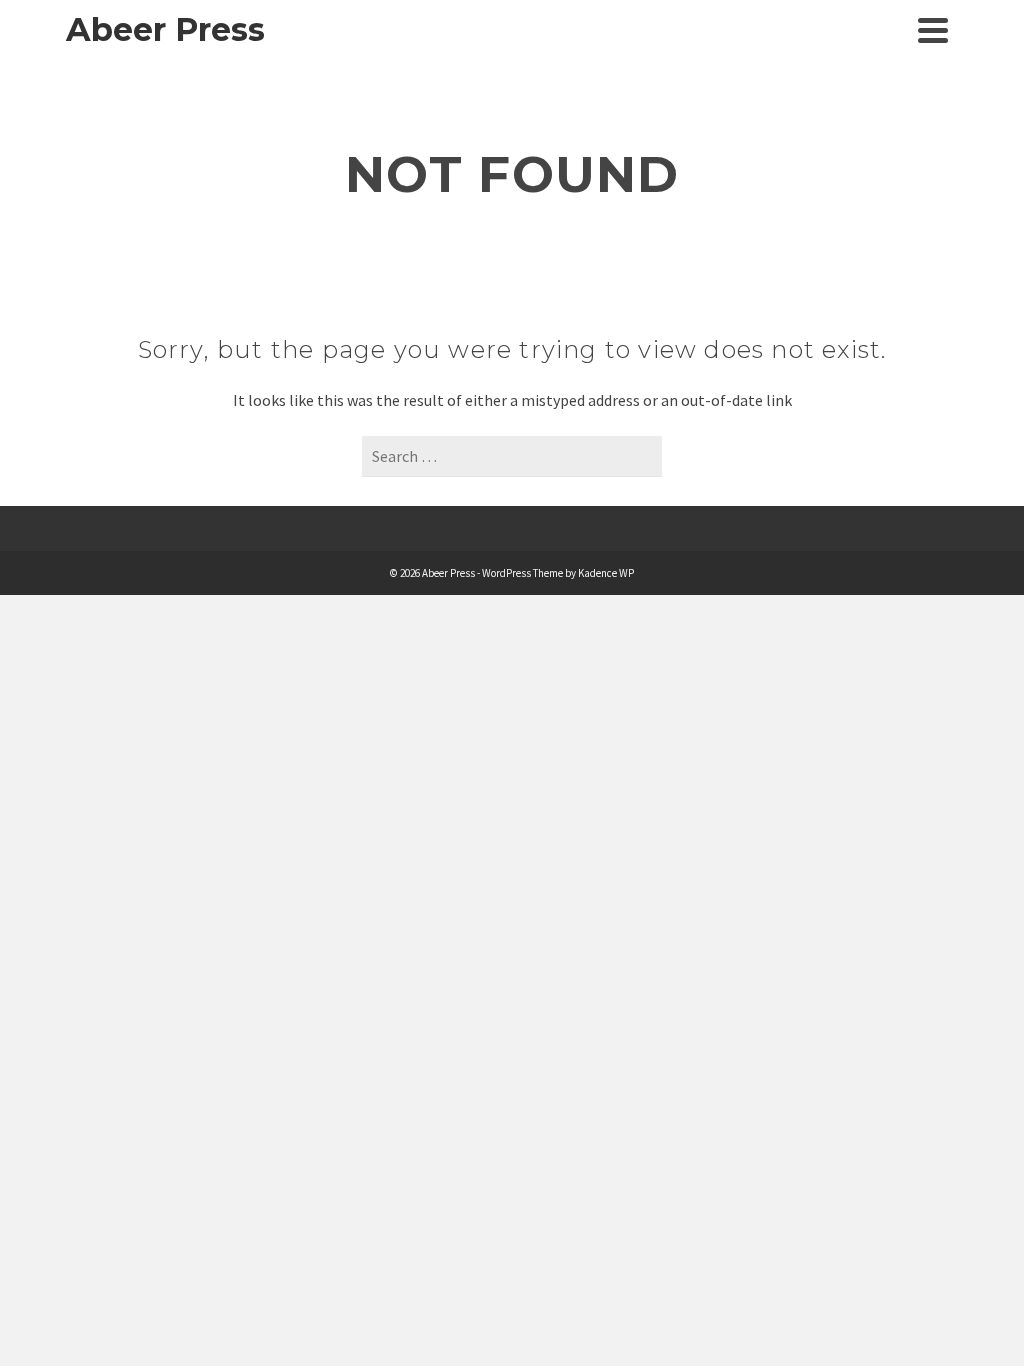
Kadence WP (606, 573)
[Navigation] (933, 30)
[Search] (888, 30)
